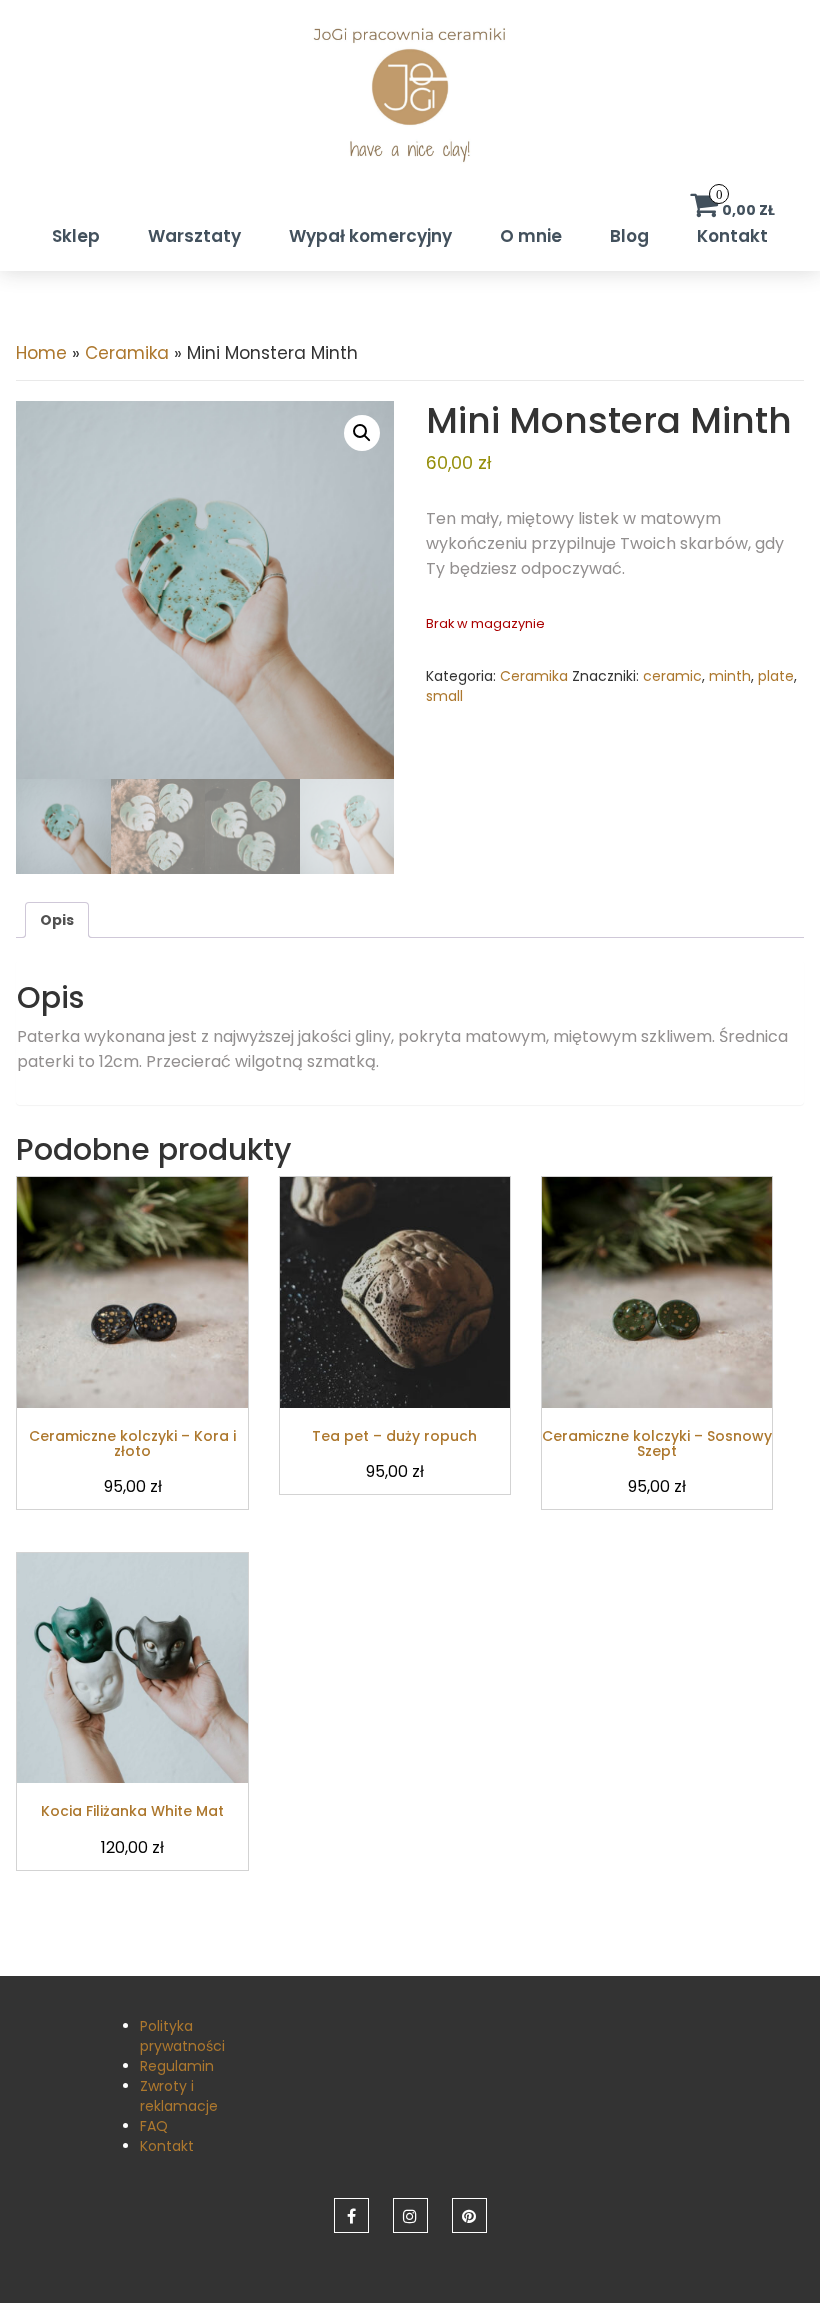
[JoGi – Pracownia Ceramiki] (410, 106)
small (444, 696)
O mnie (531, 236)
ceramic (672, 676)
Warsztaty (194, 236)
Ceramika (127, 353)
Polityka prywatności (182, 2036)
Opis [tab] (57, 920)
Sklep (76, 236)
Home (41, 353)
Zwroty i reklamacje (179, 2096)
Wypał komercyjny (370, 236)
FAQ (154, 2126)
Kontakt (732, 236)
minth (730, 676)
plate (776, 676)
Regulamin (177, 2066)
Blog (629, 236)
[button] (362, 433)
